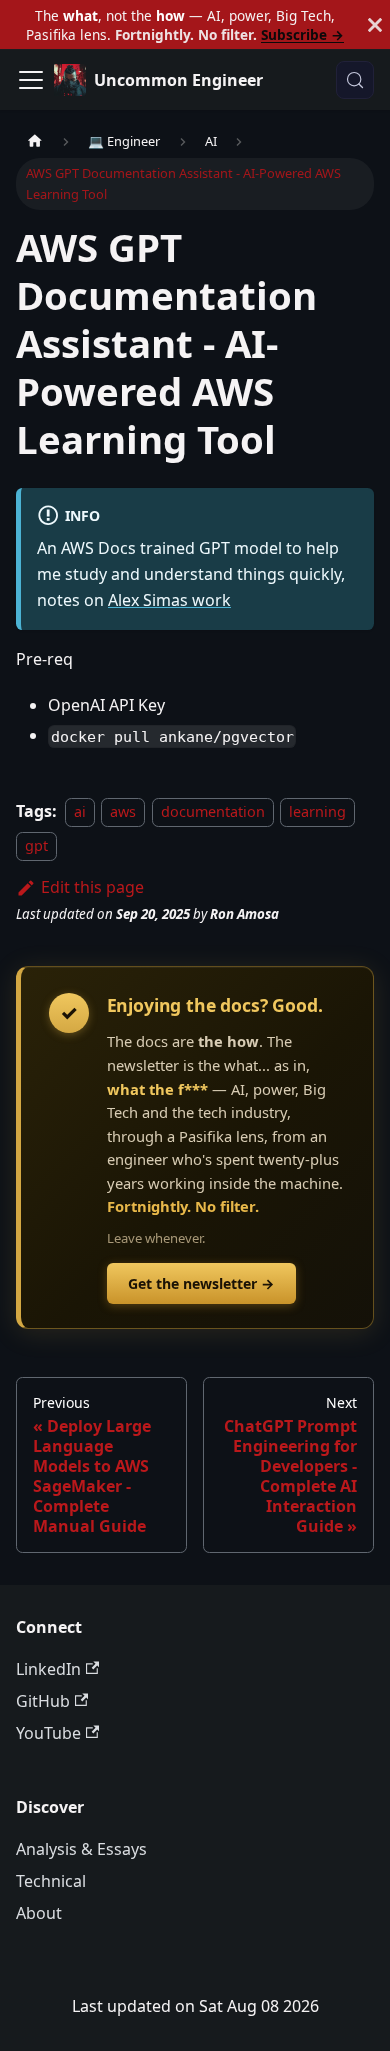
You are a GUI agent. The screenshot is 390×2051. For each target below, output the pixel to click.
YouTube (48, 1733)
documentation (213, 811)
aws (123, 811)
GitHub (43, 1701)
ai (80, 811)
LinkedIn (48, 1669)
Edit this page (92, 887)
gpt (36, 845)
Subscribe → (302, 34)
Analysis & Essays (81, 1849)
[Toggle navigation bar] (31, 80)
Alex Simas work (169, 600)
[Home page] (35, 141)
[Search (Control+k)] (355, 80)
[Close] (375, 24)
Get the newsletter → (201, 1283)
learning (317, 811)
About (39, 1913)
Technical (51, 1881)
